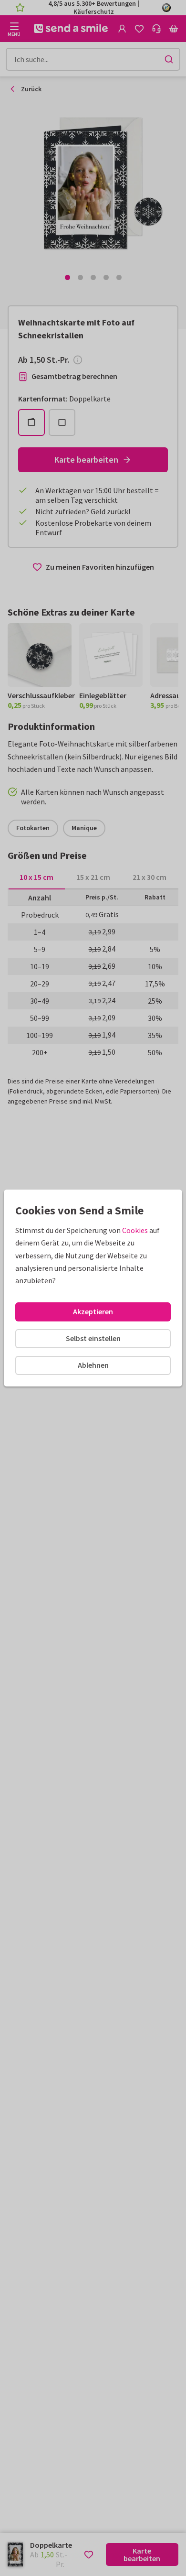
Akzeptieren (93, 1311)
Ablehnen (93, 1365)
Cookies (135, 1230)
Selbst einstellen (93, 1338)
